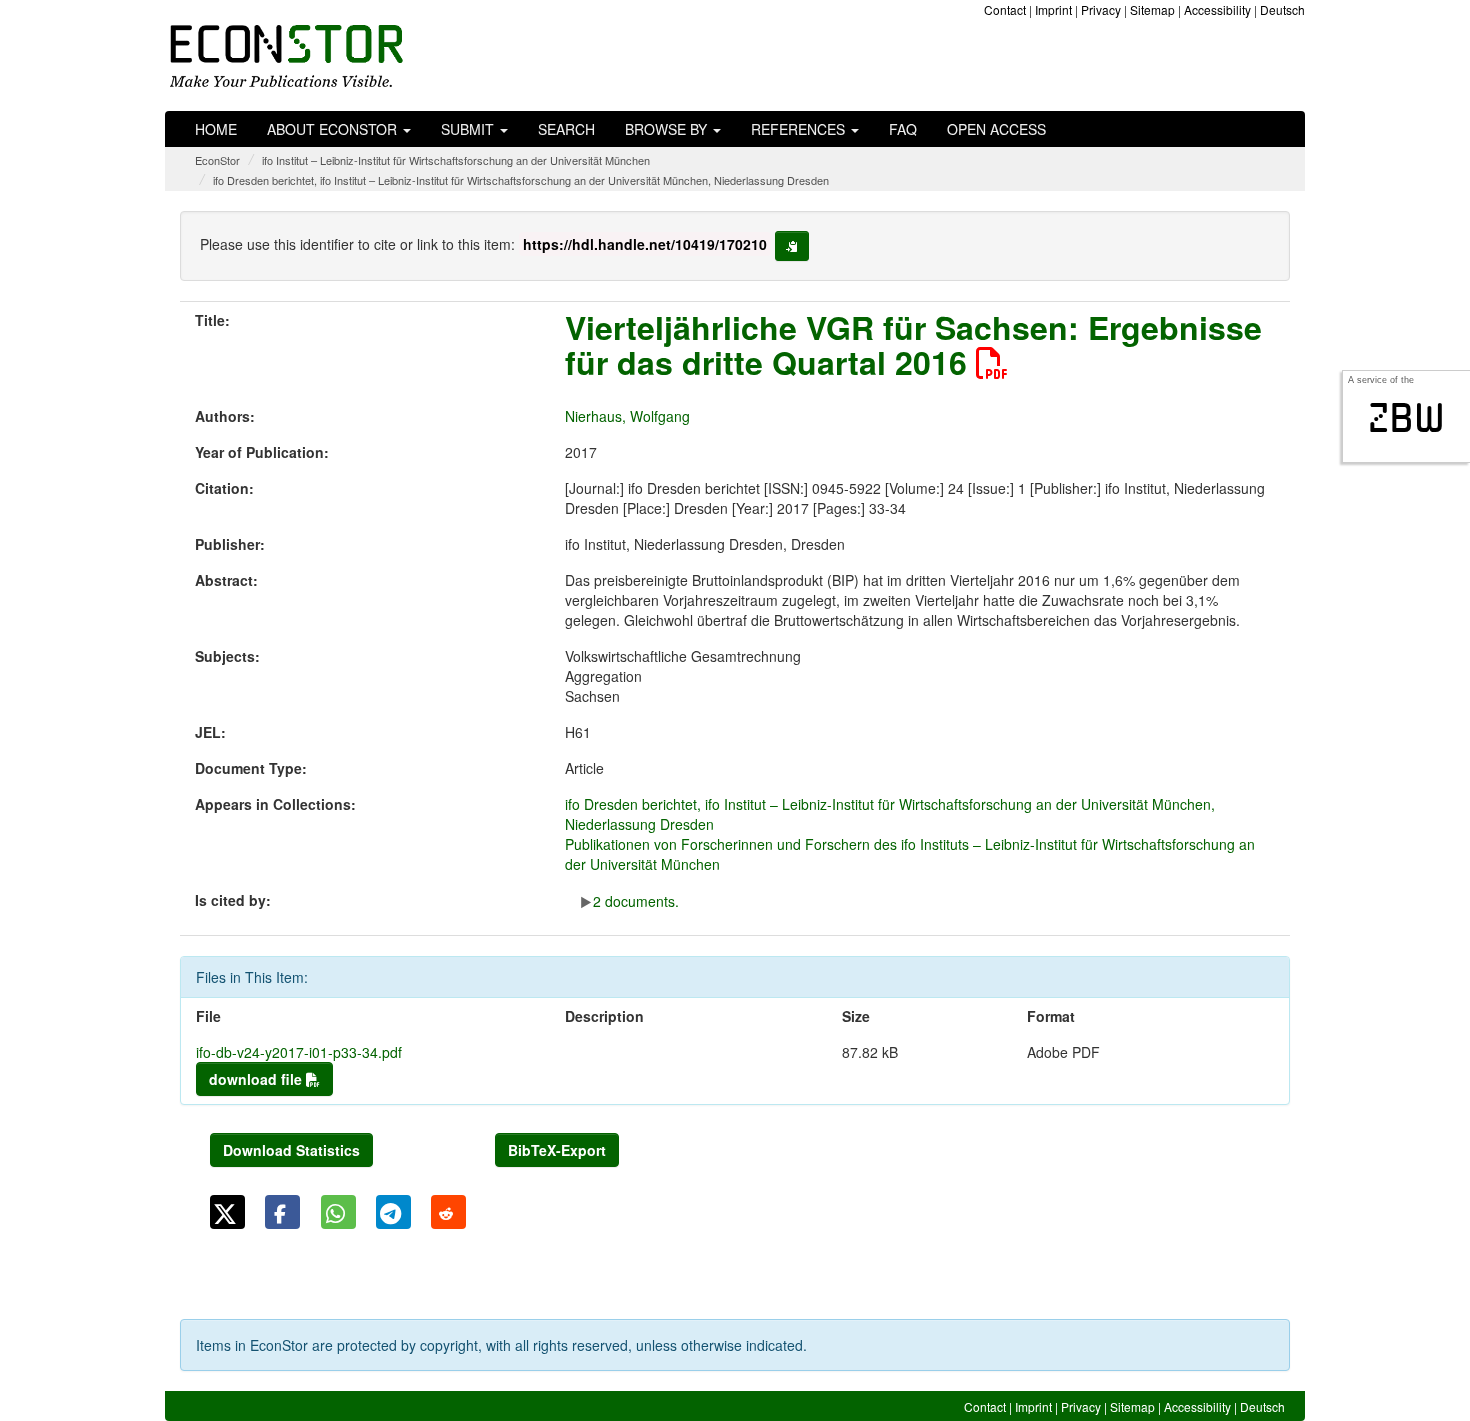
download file (257, 1079)
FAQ (903, 129)
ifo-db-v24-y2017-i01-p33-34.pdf (299, 1052)
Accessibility (1217, 9)
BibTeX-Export (557, 1150)
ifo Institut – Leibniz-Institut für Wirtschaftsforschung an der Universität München (456, 160)
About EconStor (334, 129)
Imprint (1053, 9)
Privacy (1101, 9)
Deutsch (1282, 9)
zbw (1406, 418)
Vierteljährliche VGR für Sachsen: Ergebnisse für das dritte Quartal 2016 (913, 344)
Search (566, 129)
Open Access (996, 129)
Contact (1005, 9)
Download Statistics (291, 1150)
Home (216, 129)
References (800, 129)
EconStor (217, 160)
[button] (227, 1212)
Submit (469, 129)
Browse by (668, 129)
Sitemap (1152, 9)
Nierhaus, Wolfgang (627, 416)
